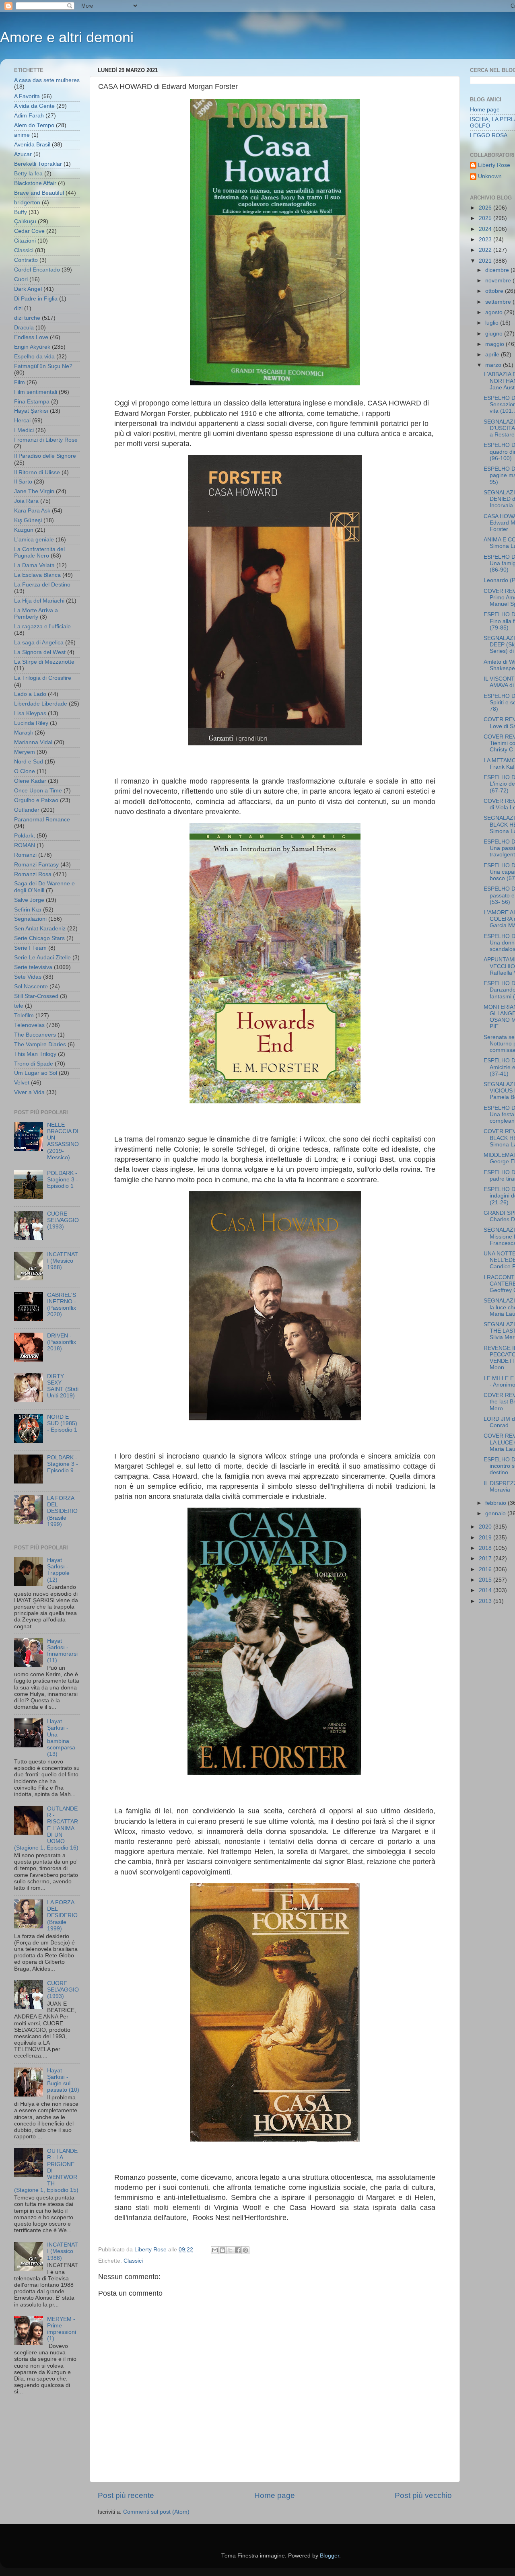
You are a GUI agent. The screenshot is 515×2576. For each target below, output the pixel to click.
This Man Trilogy (35, 1054)
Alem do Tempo (34, 125)
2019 (486, 1538)
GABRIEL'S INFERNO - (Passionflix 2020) (62, 1305)
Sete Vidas (28, 977)
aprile (493, 355)
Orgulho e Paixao (36, 800)
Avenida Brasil (32, 145)
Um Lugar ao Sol (36, 1073)
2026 (486, 208)
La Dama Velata (34, 565)
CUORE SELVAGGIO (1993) (63, 1220)
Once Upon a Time (38, 791)
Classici (133, 2261)
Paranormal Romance (42, 820)
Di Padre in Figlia (36, 299)
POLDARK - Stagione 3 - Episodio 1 (63, 1180)
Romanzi (25, 855)
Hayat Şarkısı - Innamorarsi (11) (62, 1651)
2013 (486, 1601)
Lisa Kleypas (30, 713)
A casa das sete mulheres (47, 80)
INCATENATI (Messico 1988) (63, 1261)
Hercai (22, 421)
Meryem (25, 752)
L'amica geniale (34, 540)
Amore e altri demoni (67, 37)
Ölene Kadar (30, 781)
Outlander (27, 810)
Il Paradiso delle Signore (45, 456)
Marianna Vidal (33, 742)
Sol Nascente (31, 987)
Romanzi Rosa (33, 874)
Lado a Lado (30, 694)
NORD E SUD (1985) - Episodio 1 (62, 1423)
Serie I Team (30, 948)
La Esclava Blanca (37, 575)
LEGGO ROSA (489, 135)
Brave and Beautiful (39, 193)
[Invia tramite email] (215, 2250)
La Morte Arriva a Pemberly (36, 614)
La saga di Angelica (39, 643)
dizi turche (27, 318)
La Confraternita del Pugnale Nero (39, 552)
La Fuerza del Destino (42, 585)
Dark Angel (28, 289)
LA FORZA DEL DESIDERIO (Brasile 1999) (62, 1511)
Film (20, 382)
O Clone (25, 771)
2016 (486, 1569)
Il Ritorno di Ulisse (37, 472)
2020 (486, 1527)
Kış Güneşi (28, 520)
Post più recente (126, 2495)
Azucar (23, 154)
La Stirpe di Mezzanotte (44, 662)
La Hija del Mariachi (39, 601)
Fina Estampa (32, 402)
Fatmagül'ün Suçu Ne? (43, 366)
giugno (495, 334)
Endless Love (31, 337)
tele (19, 1006)
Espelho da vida (34, 357)
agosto (495, 312)
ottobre (495, 291)
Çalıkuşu (25, 221)
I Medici (24, 430)
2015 (486, 1580)
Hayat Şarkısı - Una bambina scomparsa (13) (61, 1738)
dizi (18, 308)
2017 (486, 1559)
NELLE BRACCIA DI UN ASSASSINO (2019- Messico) (63, 1141)
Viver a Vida (29, 1092)
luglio (493, 323)
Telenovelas (29, 1025)
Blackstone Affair (35, 183)
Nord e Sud (29, 762)
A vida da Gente (34, 106)
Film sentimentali (36, 392)
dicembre (498, 270)
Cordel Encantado (37, 270)
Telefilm (24, 1015)
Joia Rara (26, 501)
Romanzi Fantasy (36, 865)
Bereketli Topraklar (38, 164)
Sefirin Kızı (28, 910)
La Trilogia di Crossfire (43, 678)
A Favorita (27, 96)
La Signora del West (40, 652)
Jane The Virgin (34, 491)
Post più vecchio (423, 2495)
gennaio (496, 1513)
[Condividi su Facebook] (238, 2250)
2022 (486, 250)
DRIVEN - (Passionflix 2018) (62, 1342)
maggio (495, 344)
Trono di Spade (34, 1064)
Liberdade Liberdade (41, 704)
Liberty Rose (494, 165)
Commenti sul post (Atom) (156, 2512)
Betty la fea (28, 174)
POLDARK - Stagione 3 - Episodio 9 (63, 1464)
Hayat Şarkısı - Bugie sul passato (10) (63, 2080)
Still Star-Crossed (36, 996)
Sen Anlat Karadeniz (40, 929)
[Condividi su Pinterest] (245, 2250)
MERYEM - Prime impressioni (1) (62, 2329)
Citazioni (25, 241)
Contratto (26, 260)
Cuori (21, 279)
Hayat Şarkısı (31, 411)
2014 (486, 1590)
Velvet (22, 1083)
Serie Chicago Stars (39, 938)
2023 (486, 240)
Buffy (21, 212)
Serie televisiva (33, 967)
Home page (275, 2495)
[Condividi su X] (230, 2250)
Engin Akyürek (32, 347)
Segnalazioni (30, 919)
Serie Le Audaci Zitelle (42, 958)
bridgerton (27, 203)
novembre (499, 281)
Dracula (24, 328)
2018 (486, 1548)
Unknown (490, 176)
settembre (499, 302)
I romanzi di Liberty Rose (46, 440)
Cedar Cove (29, 231)
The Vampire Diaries (40, 1044)
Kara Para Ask (32, 511)
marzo (494, 365)
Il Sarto (23, 482)
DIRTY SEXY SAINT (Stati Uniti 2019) (63, 1386)
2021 (486, 261)
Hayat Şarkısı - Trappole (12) (58, 1570)
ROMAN (25, 845)
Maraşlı (24, 733)
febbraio (496, 1503)
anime (22, 135)
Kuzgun (24, 530)
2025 (486, 218)
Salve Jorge (29, 900)
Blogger (330, 2556)
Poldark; (25, 836)
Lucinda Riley (31, 723)
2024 (486, 229)
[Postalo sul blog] (222, 2250)
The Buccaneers (35, 1035)
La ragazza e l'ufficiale (42, 627)
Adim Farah (29, 116)
